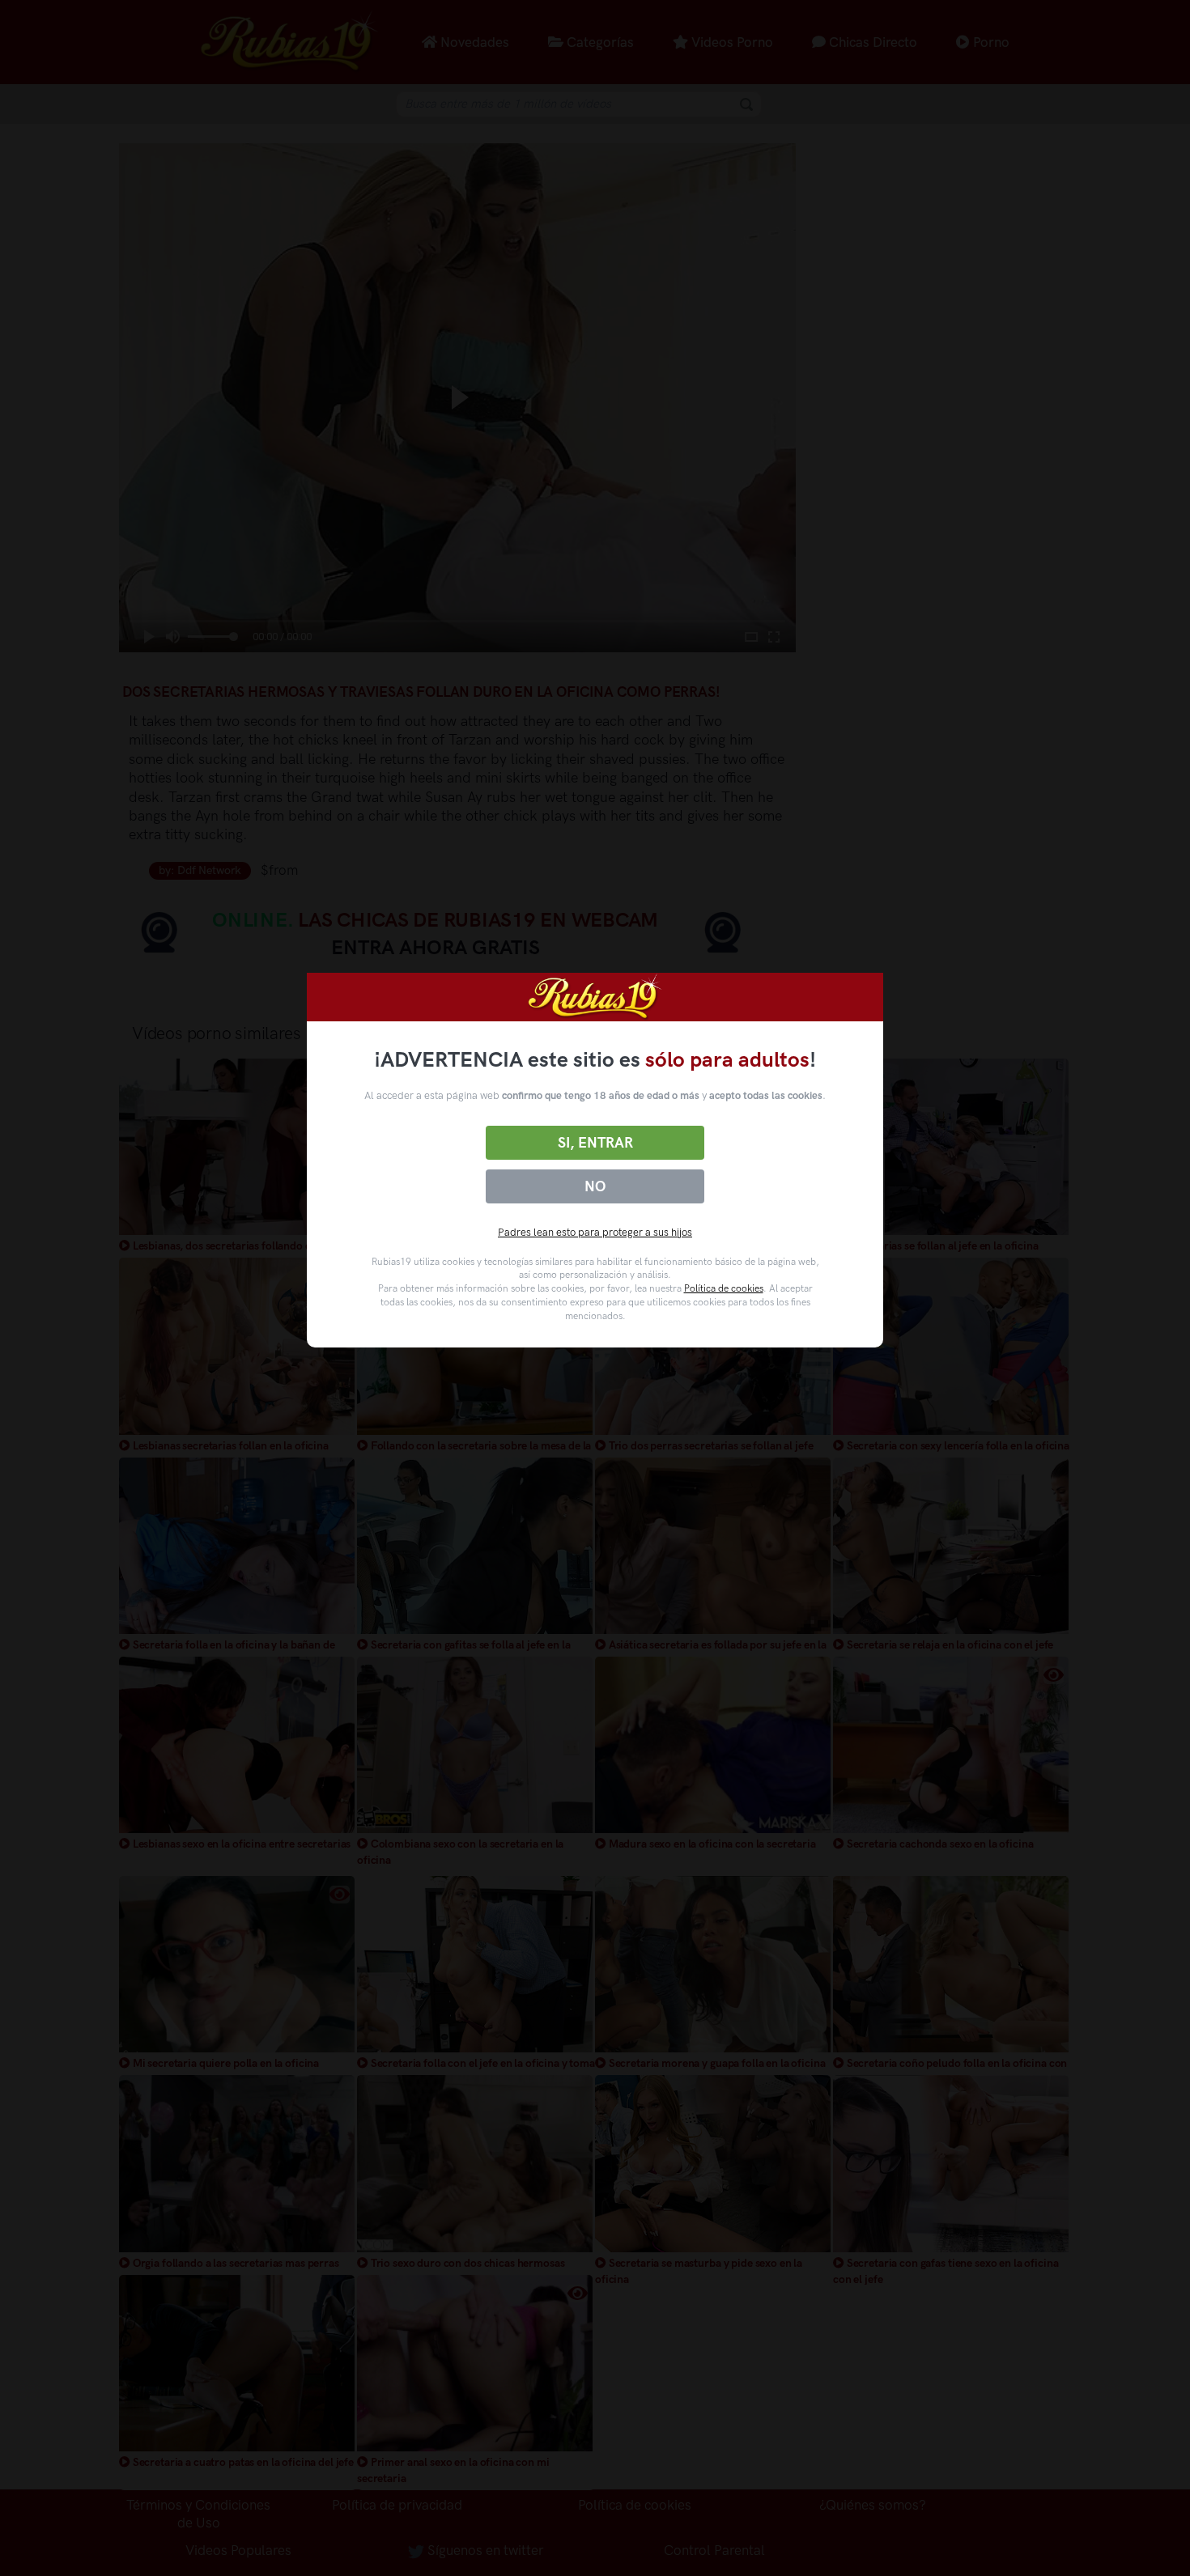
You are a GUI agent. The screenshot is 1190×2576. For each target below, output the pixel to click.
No (595, 1186)
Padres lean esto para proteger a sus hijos (595, 1232)
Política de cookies (724, 1288)
